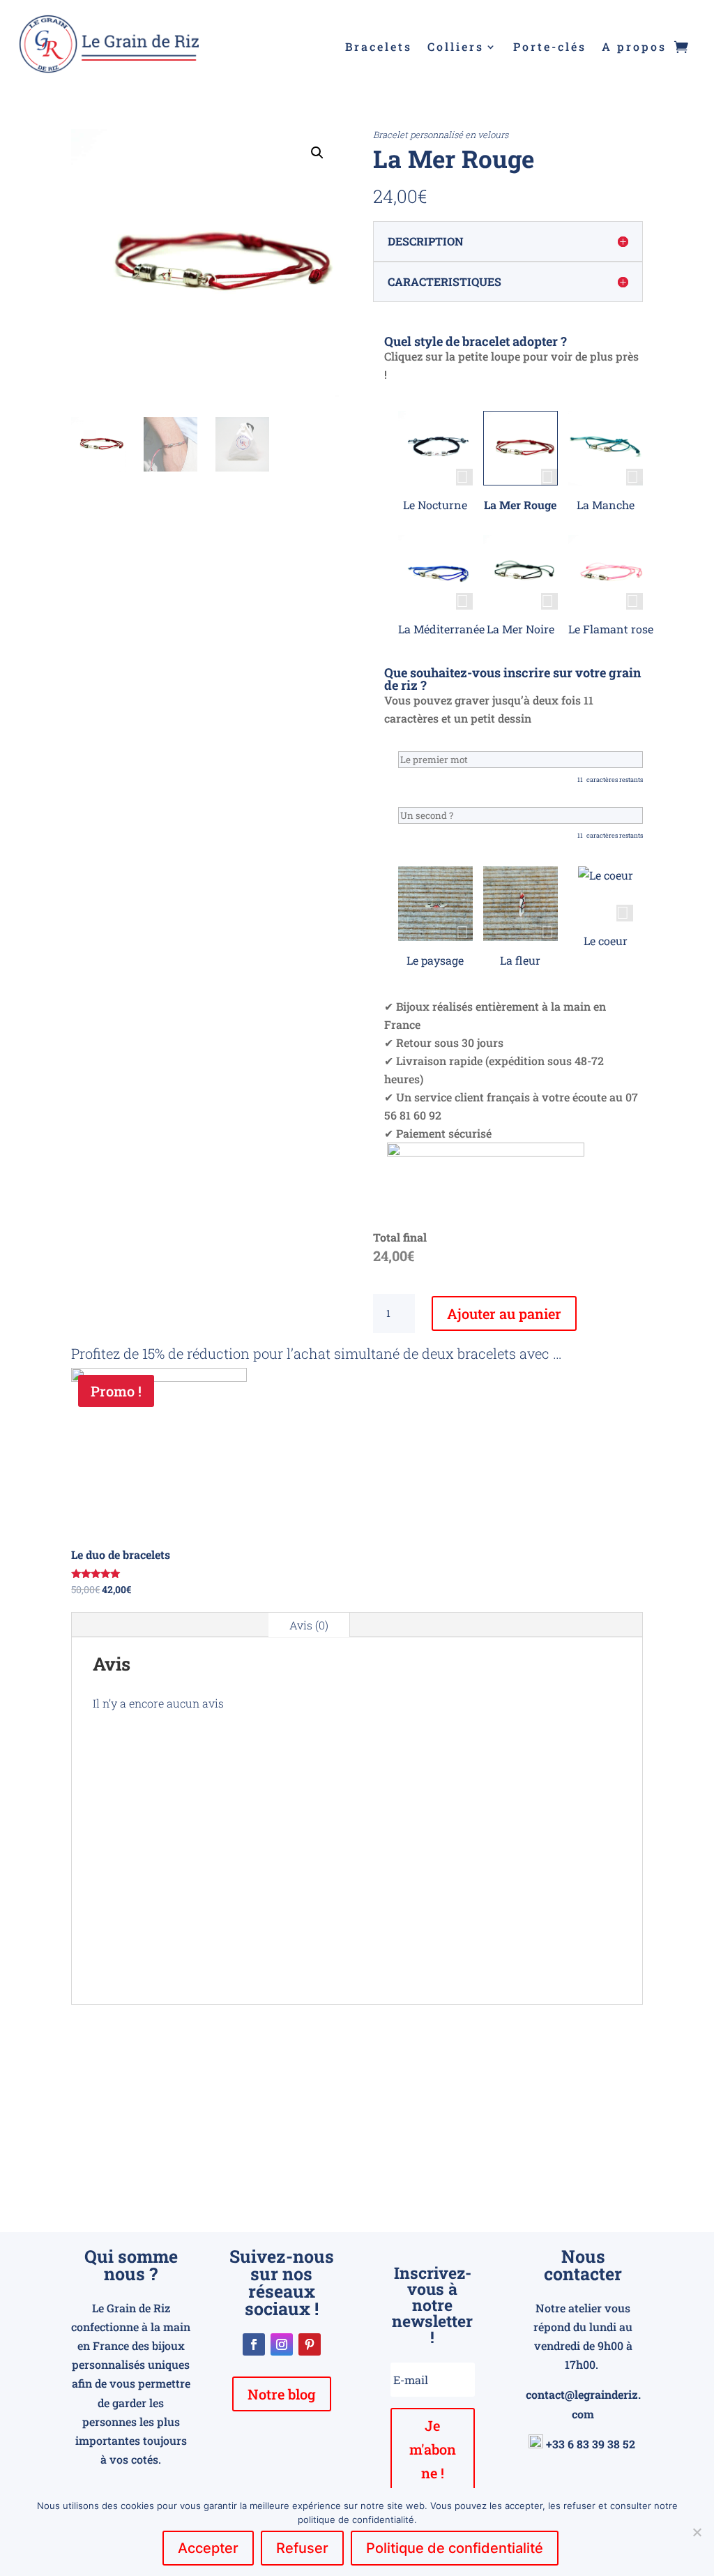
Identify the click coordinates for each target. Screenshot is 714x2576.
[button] (317, 153)
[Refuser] (697, 2532)
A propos (634, 48)
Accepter (208, 2548)
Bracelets (379, 48)
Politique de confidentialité (455, 2548)
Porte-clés (550, 48)
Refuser (302, 2548)
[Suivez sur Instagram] (282, 2344)
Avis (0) (309, 1625)
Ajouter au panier (504, 1313)
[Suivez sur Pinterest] (310, 2344)
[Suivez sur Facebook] (254, 2344)
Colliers (456, 48)
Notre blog (282, 2394)
